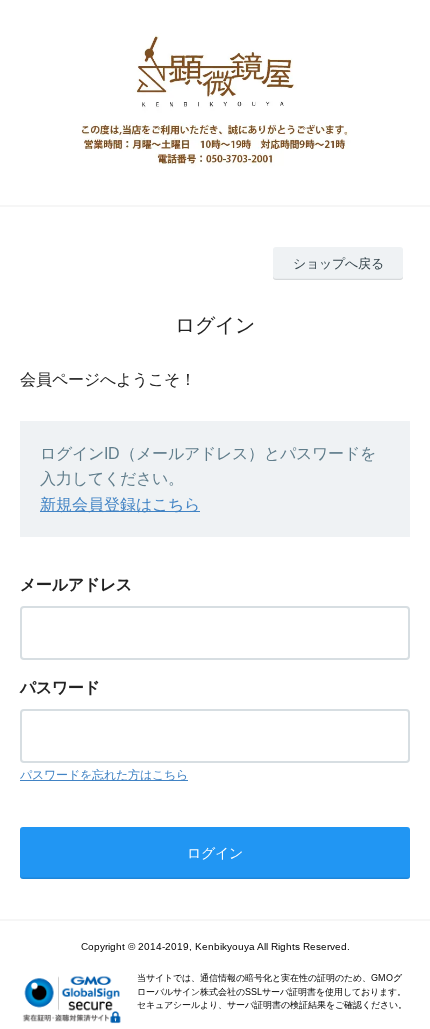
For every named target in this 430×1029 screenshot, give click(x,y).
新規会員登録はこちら (120, 504)
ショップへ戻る (338, 263)
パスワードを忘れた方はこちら (104, 775)
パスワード (60, 687)
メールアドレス (76, 584)
